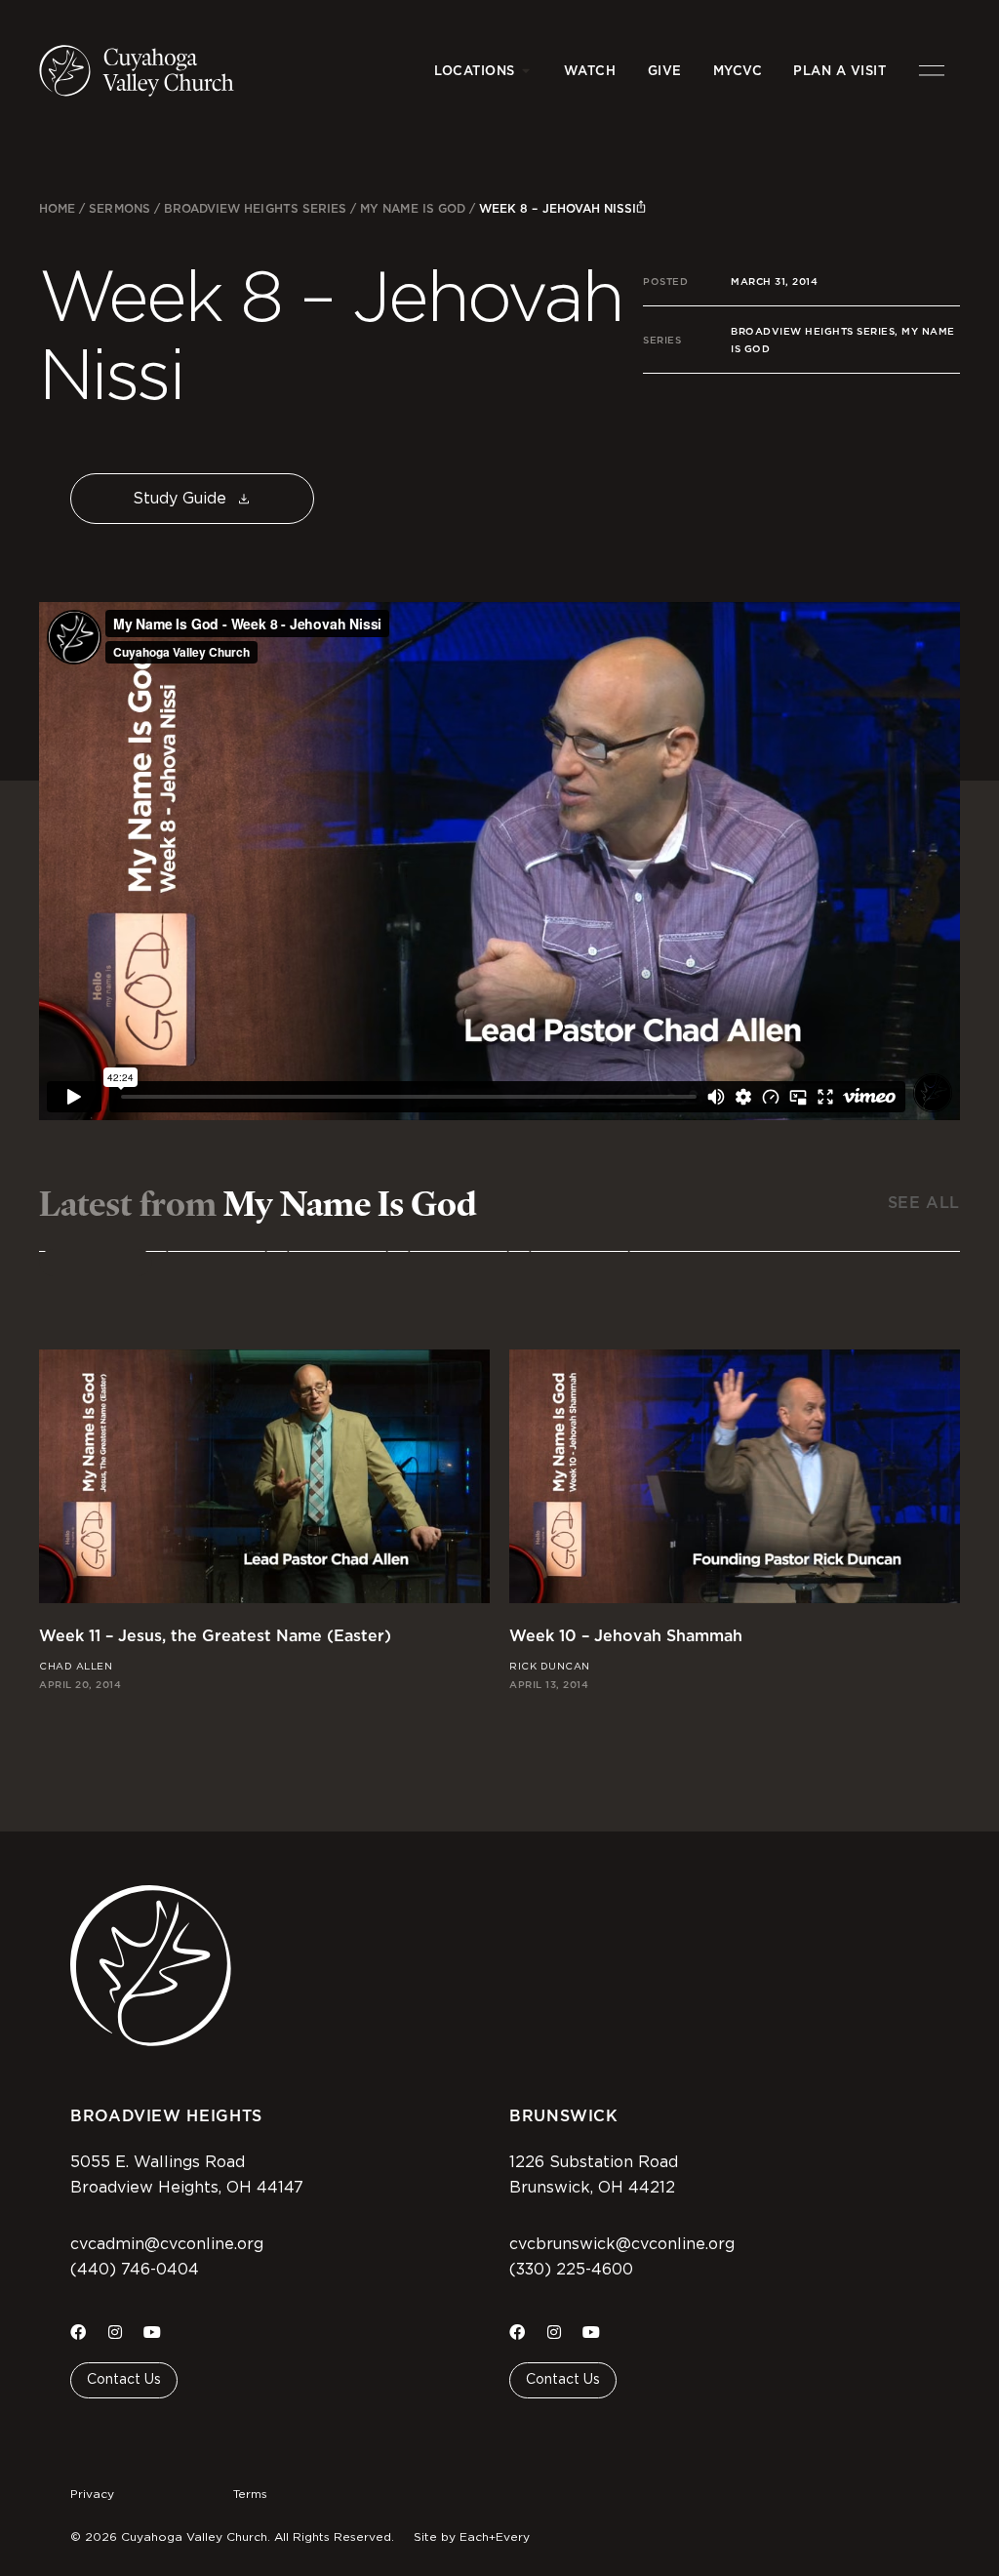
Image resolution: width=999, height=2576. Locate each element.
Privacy (92, 2494)
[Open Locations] (526, 71)
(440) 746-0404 (135, 2270)
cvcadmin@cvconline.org (167, 2244)
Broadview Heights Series (255, 208)
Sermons (119, 208)
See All (924, 1203)
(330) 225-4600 (571, 2270)
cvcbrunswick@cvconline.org (622, 2244)
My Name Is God (413, 208)
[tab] (96, 1263)
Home (57, 208)
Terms (250, 2494)
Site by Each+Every (472, 2537)
